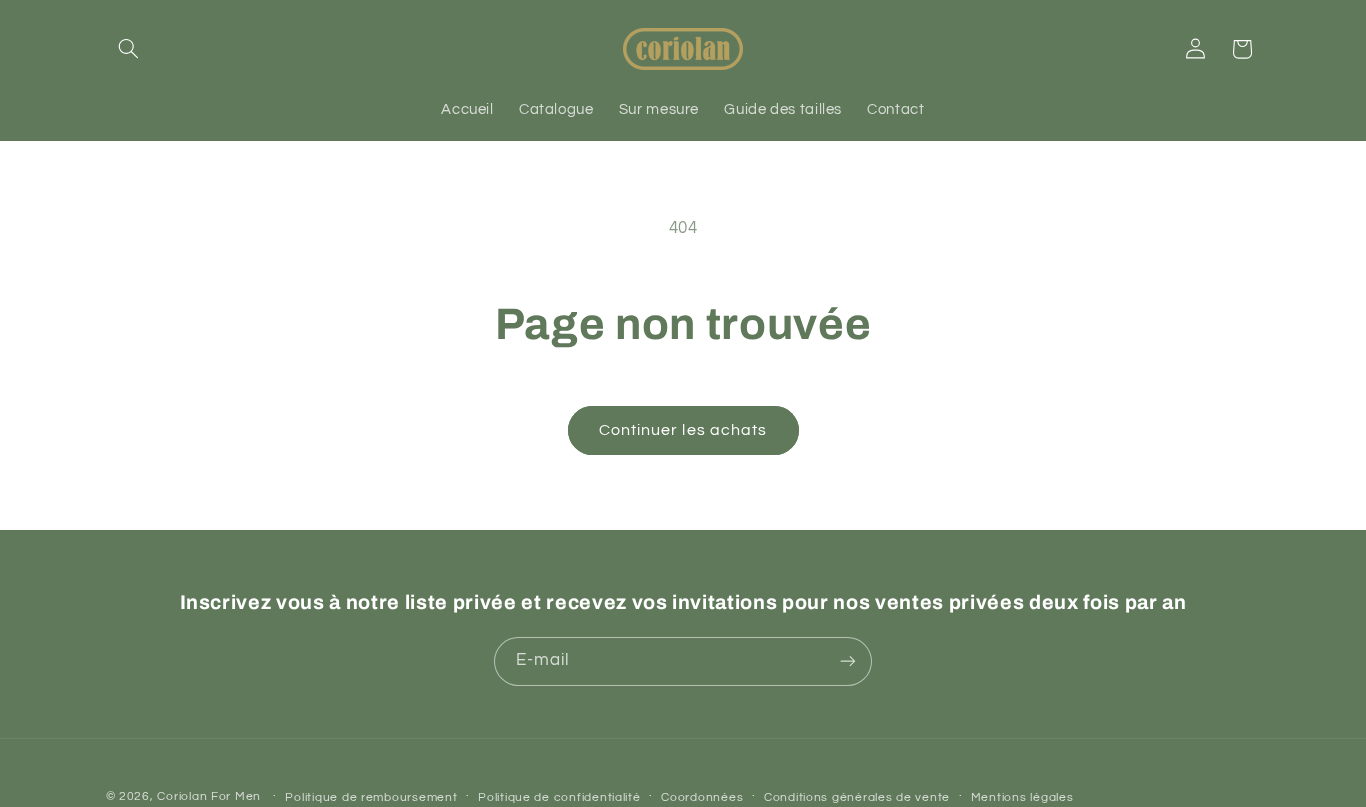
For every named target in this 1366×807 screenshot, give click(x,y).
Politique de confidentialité (559, 796)
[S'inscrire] (848, 660)
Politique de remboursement (371, 796)
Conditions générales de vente (857, 796)
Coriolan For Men (209, 795)
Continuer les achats (683, 430)
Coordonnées (702, 796)
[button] (129, 49)
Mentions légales (1022, 796)
